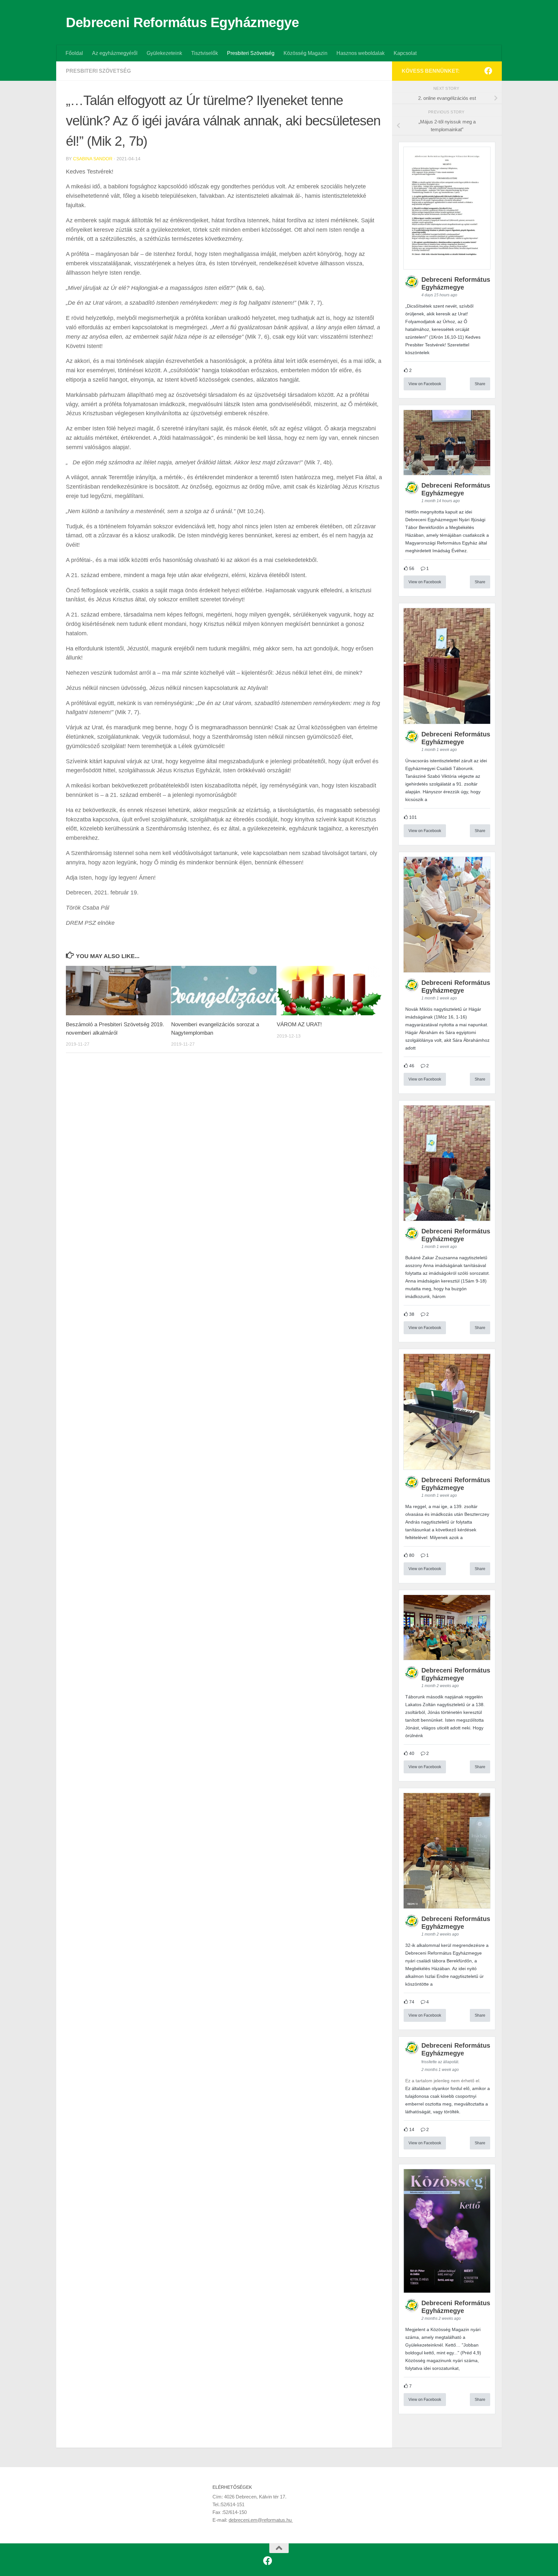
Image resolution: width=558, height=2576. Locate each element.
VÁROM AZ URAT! (299, 1024)
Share (480, 384)
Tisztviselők (205, 53)
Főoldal (74, 53)
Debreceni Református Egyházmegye (182, 22)
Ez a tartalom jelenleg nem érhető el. (443, 2081)
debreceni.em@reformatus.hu (261, 2520)
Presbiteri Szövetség (251, 53)
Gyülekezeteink (164, 53)
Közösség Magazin (305, 53)
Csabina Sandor (93, 159)
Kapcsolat (405, 53)
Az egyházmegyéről (115, 53)
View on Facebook (425, 384)
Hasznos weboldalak (361, 53)
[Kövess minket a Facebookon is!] (488, 71)
